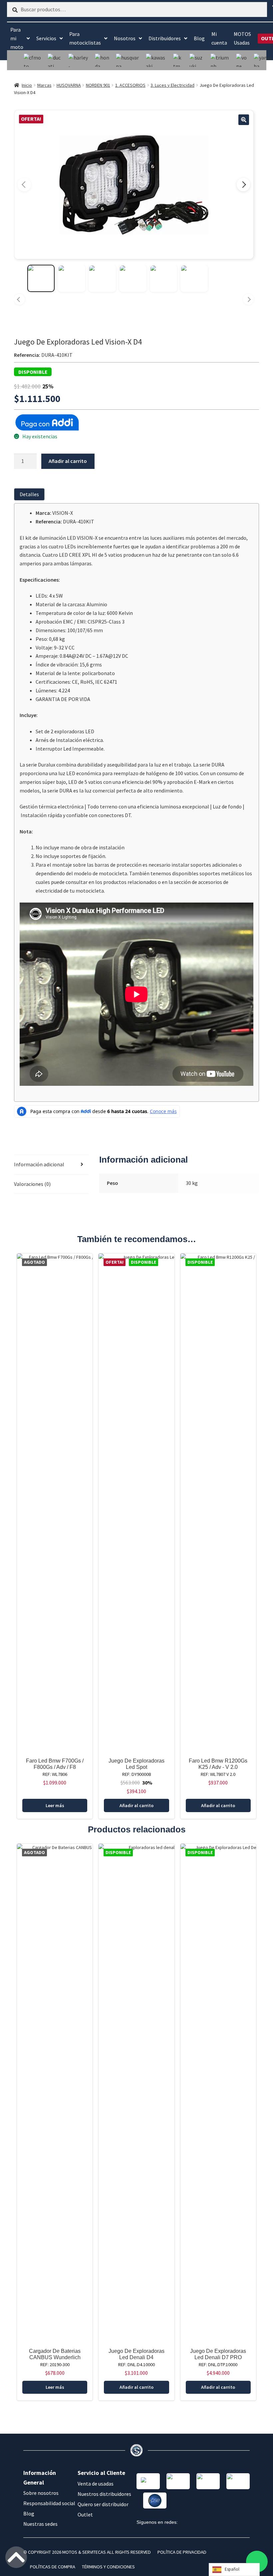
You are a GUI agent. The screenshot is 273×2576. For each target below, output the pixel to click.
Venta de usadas (96, 2484)
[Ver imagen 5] (163, 278)
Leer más (55, 1805)
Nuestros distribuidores (104, 2494)
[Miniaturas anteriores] (19, 299)
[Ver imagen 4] (133, 278)
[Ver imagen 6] (194, 278)
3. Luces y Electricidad (172, 85)
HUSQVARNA (69, 85)
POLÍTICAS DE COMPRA (53, 2567)
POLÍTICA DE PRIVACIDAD (182, 2552)
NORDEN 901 (98, 85)
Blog (199, 38)
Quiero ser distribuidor (103, 2504)
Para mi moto (17, 38)
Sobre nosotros (41, 2493)
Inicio (27, 85)
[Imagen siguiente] (243, 185)
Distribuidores (165, 38)
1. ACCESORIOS (130, 85)
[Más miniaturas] (248, 299)
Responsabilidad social (49, 2503)
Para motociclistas (85, 38)
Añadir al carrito (68, 461)
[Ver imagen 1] (41, 278)
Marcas (44, 85)
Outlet (85, 2514)
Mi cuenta (219, 38)
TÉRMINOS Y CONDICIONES (108, 2567)
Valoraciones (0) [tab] (32, 1184)
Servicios (46, 38)
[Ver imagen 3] (102, 278)
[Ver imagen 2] (72, 278)
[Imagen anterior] (24, 185)
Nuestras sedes (40, 2524)
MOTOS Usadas (242, 38)
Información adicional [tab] (39, 1164)
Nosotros (125, 38)
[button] (244, 120)
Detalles (29, 494)
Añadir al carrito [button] (136, 1805)
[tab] (31, 494)
